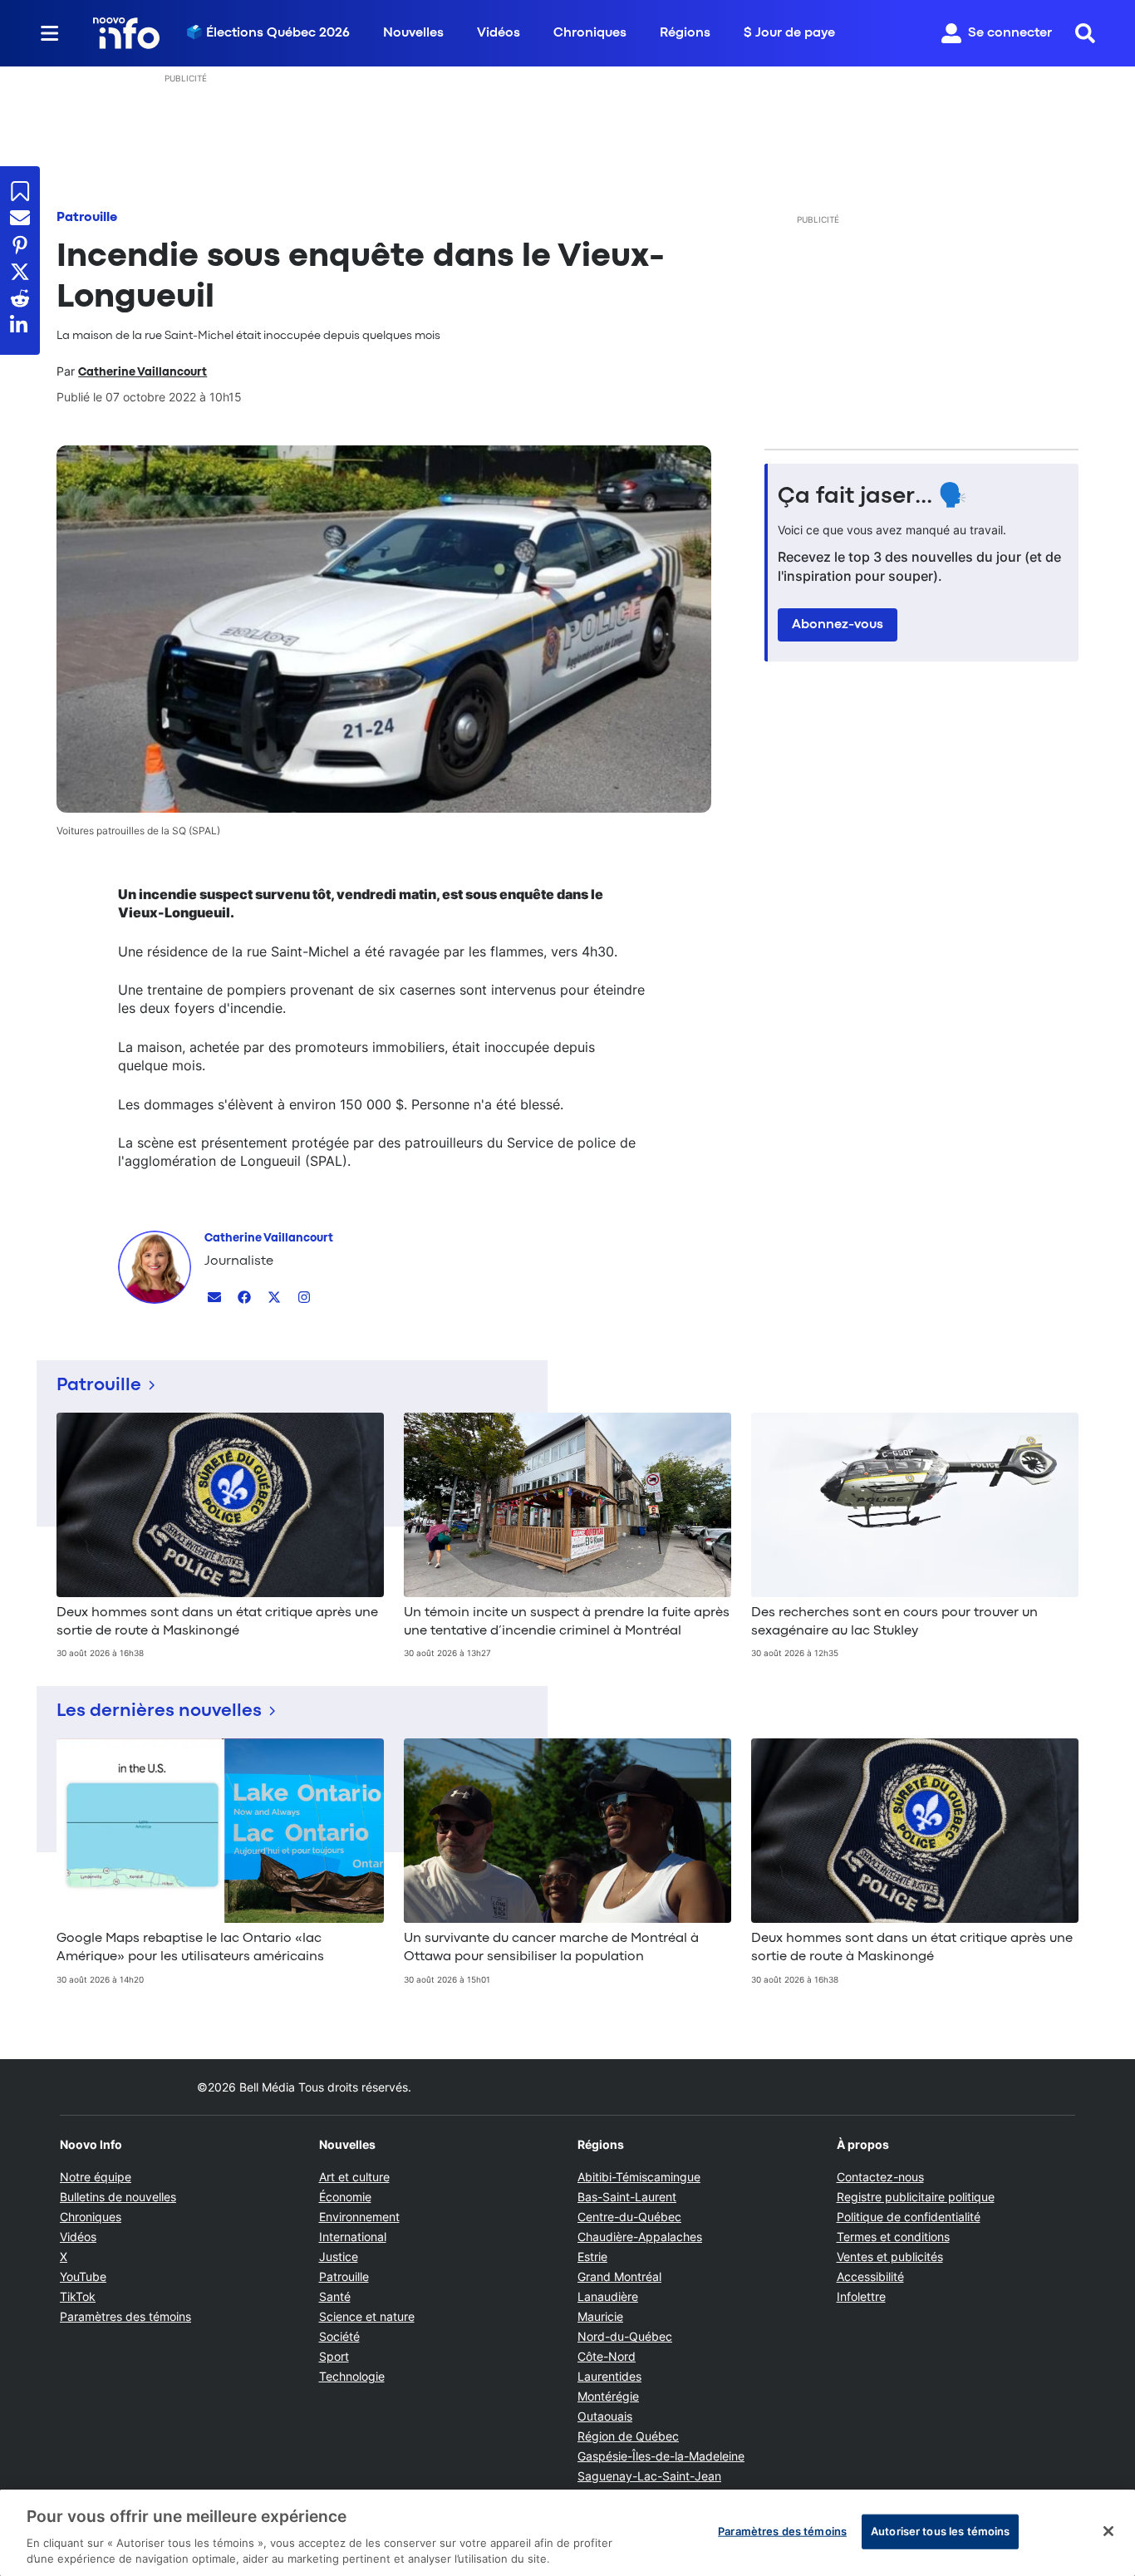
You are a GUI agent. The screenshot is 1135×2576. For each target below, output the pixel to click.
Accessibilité (870, 2276)
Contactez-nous (880, 2177)
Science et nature (367, 2316)
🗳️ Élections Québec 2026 (268, 33)
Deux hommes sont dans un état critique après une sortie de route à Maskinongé (217, 1622)
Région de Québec (628, 2436)
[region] (567, 2533)
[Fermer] (1108, 2531)
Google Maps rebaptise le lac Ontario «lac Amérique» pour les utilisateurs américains (190, 1948)
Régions (685, 33)
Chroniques (590, 33)
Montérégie (608, 2396)
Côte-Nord (607, 2356)
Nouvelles (413, 33)
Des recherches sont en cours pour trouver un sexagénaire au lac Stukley (894, 1622)
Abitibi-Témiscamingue (639, 2177)
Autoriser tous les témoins (940, 2531)
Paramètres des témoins (125, 2317)
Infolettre (861, 2296)
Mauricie (600, 2316)
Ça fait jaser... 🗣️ (872, 497)
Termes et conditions (893, 2237)
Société (339, 2336)
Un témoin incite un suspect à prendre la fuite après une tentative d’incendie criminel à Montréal (567, 1622)
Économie (345, 2197)
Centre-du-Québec (629, 2217)
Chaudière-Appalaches (640, 2237)
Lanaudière (608, 2296)
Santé (335, 2296)
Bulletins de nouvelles (118, 2197)
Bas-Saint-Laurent (627, 2197)
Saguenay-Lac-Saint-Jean (649, 2476)
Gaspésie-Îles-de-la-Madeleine (661, 2456)
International (353, 2237)
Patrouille (87, 218)
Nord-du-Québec (625, 2336)
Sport (334, 2356)
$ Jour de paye (789, 33)
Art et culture (354, 2177)
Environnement (359, 2217)
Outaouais (605, 2416)
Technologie (352, 2376)
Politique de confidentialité (909, 2217)
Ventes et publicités (890, 2256)
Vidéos (499, 33)
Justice (339, 2256)
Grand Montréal (619, 2276)
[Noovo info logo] (126, 33)
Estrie (592, 2256)
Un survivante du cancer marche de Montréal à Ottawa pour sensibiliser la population (551, 1948)
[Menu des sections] (50, 33)
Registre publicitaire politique (916, 2197)
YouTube (83, 2276)
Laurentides (609, 2376)
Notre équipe (96, 2177)
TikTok (78, 2296)
